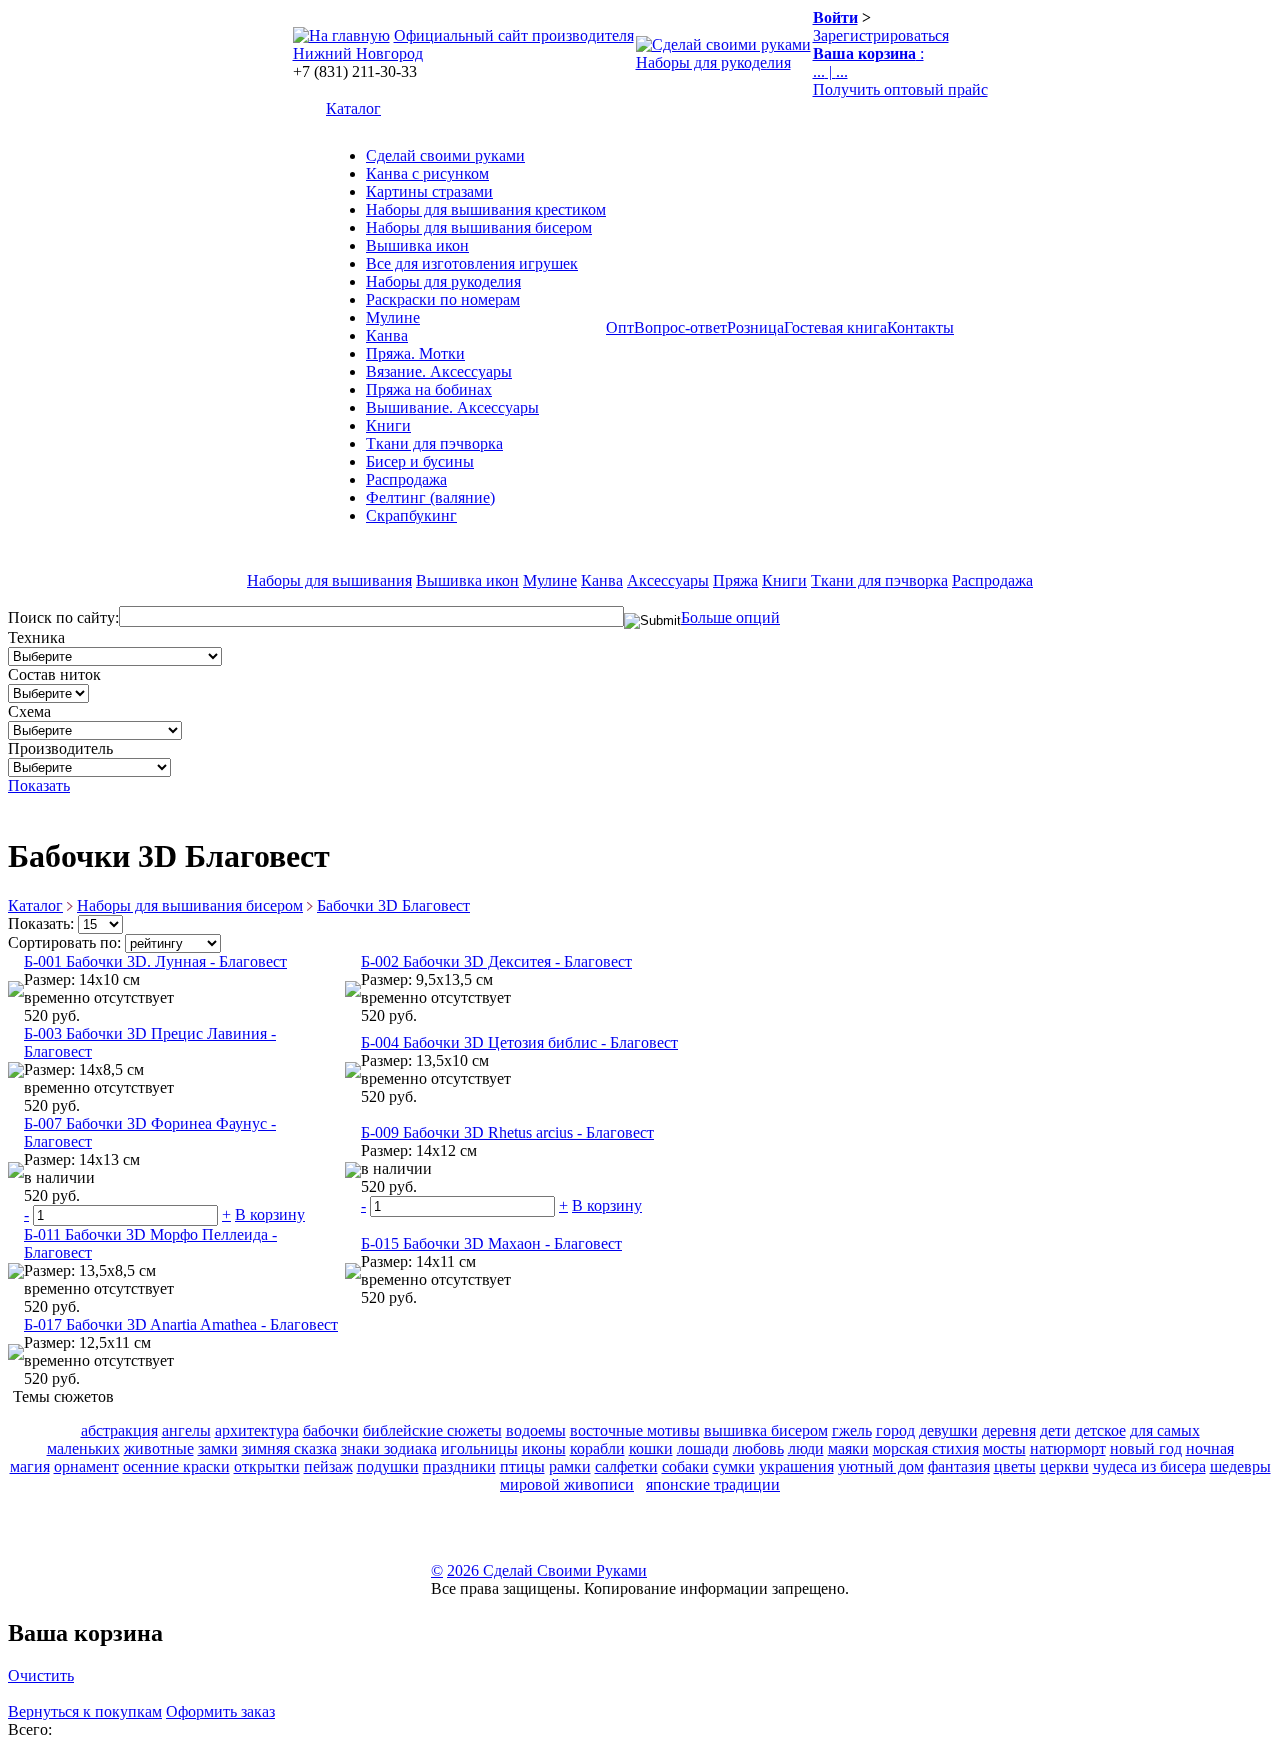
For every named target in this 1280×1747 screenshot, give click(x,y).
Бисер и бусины (420, 461)
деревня (1009, 1430)
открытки (267, 1466)
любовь (758, 1448)
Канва (387, 335)
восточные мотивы (635, 1430)
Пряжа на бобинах (429, 389)
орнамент (86, 1466)
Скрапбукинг (411, 515)
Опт (620, 327)
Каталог (353, 108)
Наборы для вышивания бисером (479, 227)
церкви (1064, 1466)
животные (159, 1448)
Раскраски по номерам (443, 299)
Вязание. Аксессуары (439, 371)
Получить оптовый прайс (900, 89)
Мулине (393, 317)
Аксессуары (668, 580)
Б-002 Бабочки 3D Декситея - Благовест (496, 961)
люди (806, 1448)
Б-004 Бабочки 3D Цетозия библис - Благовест (519, 1042)
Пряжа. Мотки (415, 353)
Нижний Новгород (358, 53)
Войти (835, 17)
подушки (388, 1466)
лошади (703, 1448)
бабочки (331, 1430)
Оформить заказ (220, 1711)
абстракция (119, 1430)
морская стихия (926, 1448)
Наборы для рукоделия (713, 62)
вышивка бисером (766, 1430)
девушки (948, 1430)
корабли (597, 1448)
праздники (459, 1466)
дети (1055, 1430)
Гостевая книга (835, 327)
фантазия (959, 1466)
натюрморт (1068, 1448)
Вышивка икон (417, 245)
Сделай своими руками (445, 155)
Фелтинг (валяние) (430, 497)
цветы (1015, 1466)
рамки (570, 1466)
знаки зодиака (389, 1448)
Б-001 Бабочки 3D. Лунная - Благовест (155, 961)
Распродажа (406, 479)
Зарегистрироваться (881, 35)
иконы (544, 1448)
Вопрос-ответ (680, 327)
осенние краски (176, 1466)
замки (218, 1448)
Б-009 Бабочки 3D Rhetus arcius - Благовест (507, 1132)
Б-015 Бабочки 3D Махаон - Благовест (491, 1243)
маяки (848, 1448)
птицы (522, 1466)
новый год (1146, 1448)
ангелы (186, 1430)
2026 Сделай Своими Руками (547, 1570)
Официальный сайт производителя (514, 35)
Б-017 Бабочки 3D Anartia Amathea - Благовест (181, 1324)
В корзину (270, 1214)
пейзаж (328, 1466)
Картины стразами (429, 191)
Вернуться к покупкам (85, 1711)
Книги (388, 425)
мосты (1004, 1448)
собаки (685, 1466)
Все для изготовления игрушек (472, 263)
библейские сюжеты (432, 1430)
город (895, 1430)
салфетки (626, 1466)
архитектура (257, 1430)
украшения (796, 1466)
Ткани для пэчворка (434, 443)
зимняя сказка (289, 1448)
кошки (651, 1448)
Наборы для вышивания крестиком (486, 209)
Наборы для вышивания (329, 580)
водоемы (536, 1430)
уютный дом (881, 1466)
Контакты (920, 327)
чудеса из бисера (1149, 1466)
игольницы (479, 1448)
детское (1100, 1430)
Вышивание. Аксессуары (452, 407)
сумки (734, 1466)
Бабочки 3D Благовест (393, 905)
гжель (852, 1430)
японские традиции (713, 1484)
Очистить (41, 1675)
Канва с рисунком (427, 173)
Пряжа (735, 580)
